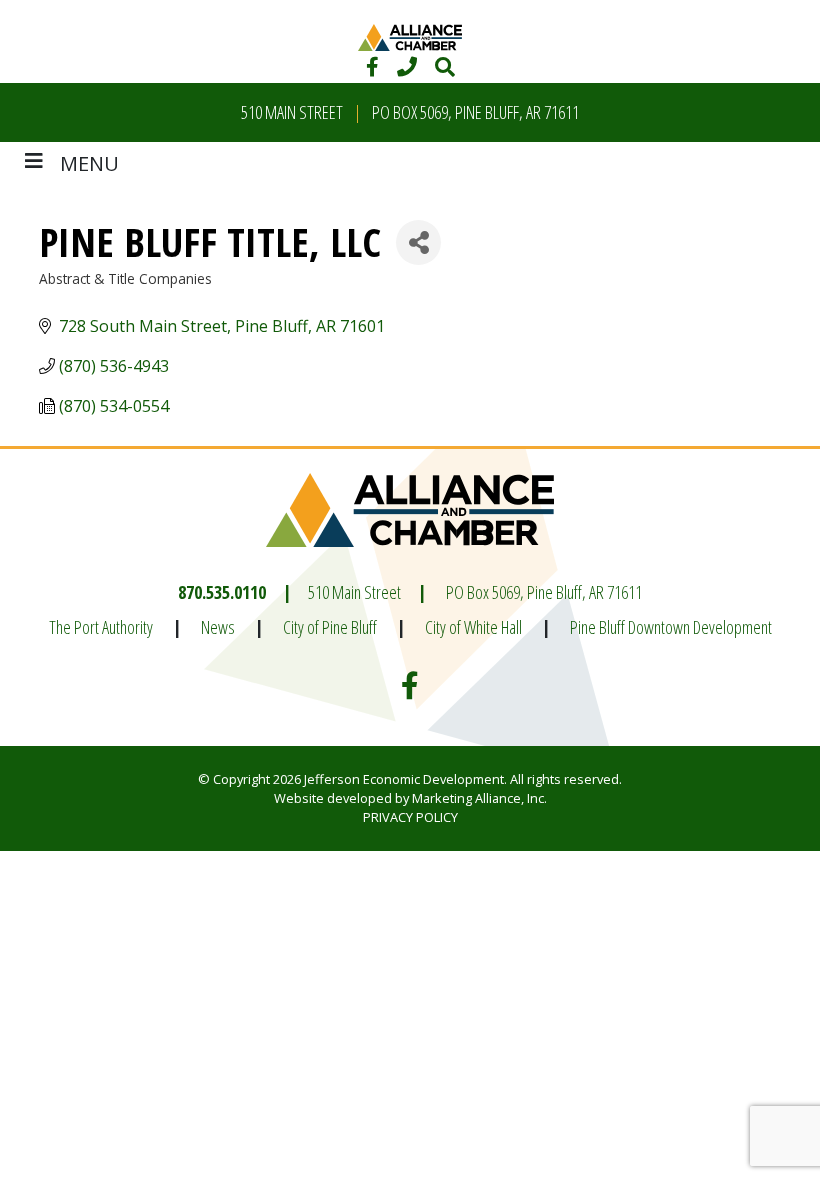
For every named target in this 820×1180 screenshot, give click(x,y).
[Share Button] (418, 242)
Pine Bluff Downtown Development (671, 627)
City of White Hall (473, 627)
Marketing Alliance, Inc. (479, 798)
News (218, 627)
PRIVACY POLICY (410, 817)
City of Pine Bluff (330, 627)
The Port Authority (101, 627)
